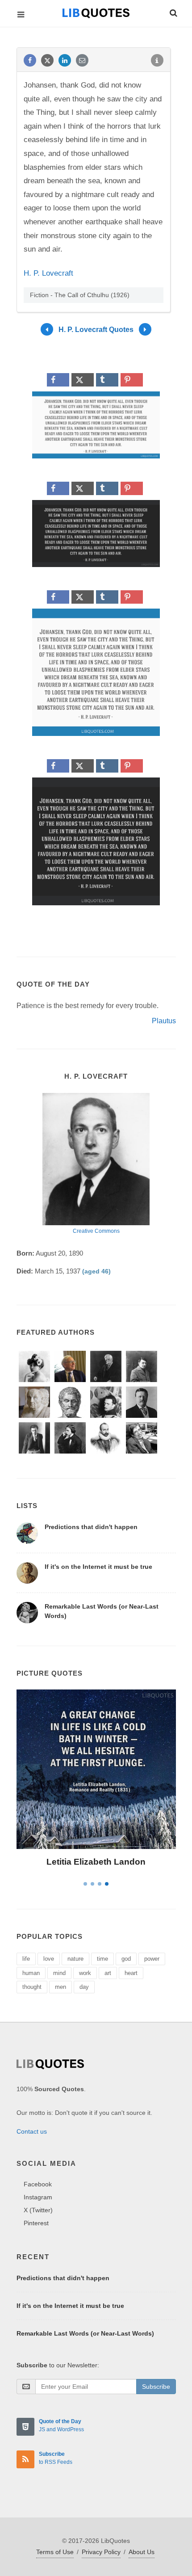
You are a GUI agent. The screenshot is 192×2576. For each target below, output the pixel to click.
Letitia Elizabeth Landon (96, 1862)
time (102, 1959)
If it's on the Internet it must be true (98, 1567)
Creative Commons (96, 1231)
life (26, 1959)
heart (131, 1973)
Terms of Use (55, 2552)
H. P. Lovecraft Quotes (96, 330)
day (84, 1987)
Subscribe (156, 2387)
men (61, 1987)
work (85, 1973)
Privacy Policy (101, 2552)
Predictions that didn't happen (91, 1527)
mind (59, 1973)
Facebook (38, 2184)
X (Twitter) (38, 2210)
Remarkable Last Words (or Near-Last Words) (85, 2333)
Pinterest (36, 2223)
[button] (173, 12)
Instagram (38, 2197)
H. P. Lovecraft (48, 273)
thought (32, 1987)
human (31, 1973)
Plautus (164, 1021)
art (108, 1973)
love (49, 1959)
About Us (142, 2552)
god (126, 1959)
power (152, 1959)
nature (75, 1959)
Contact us (32, 2131)
